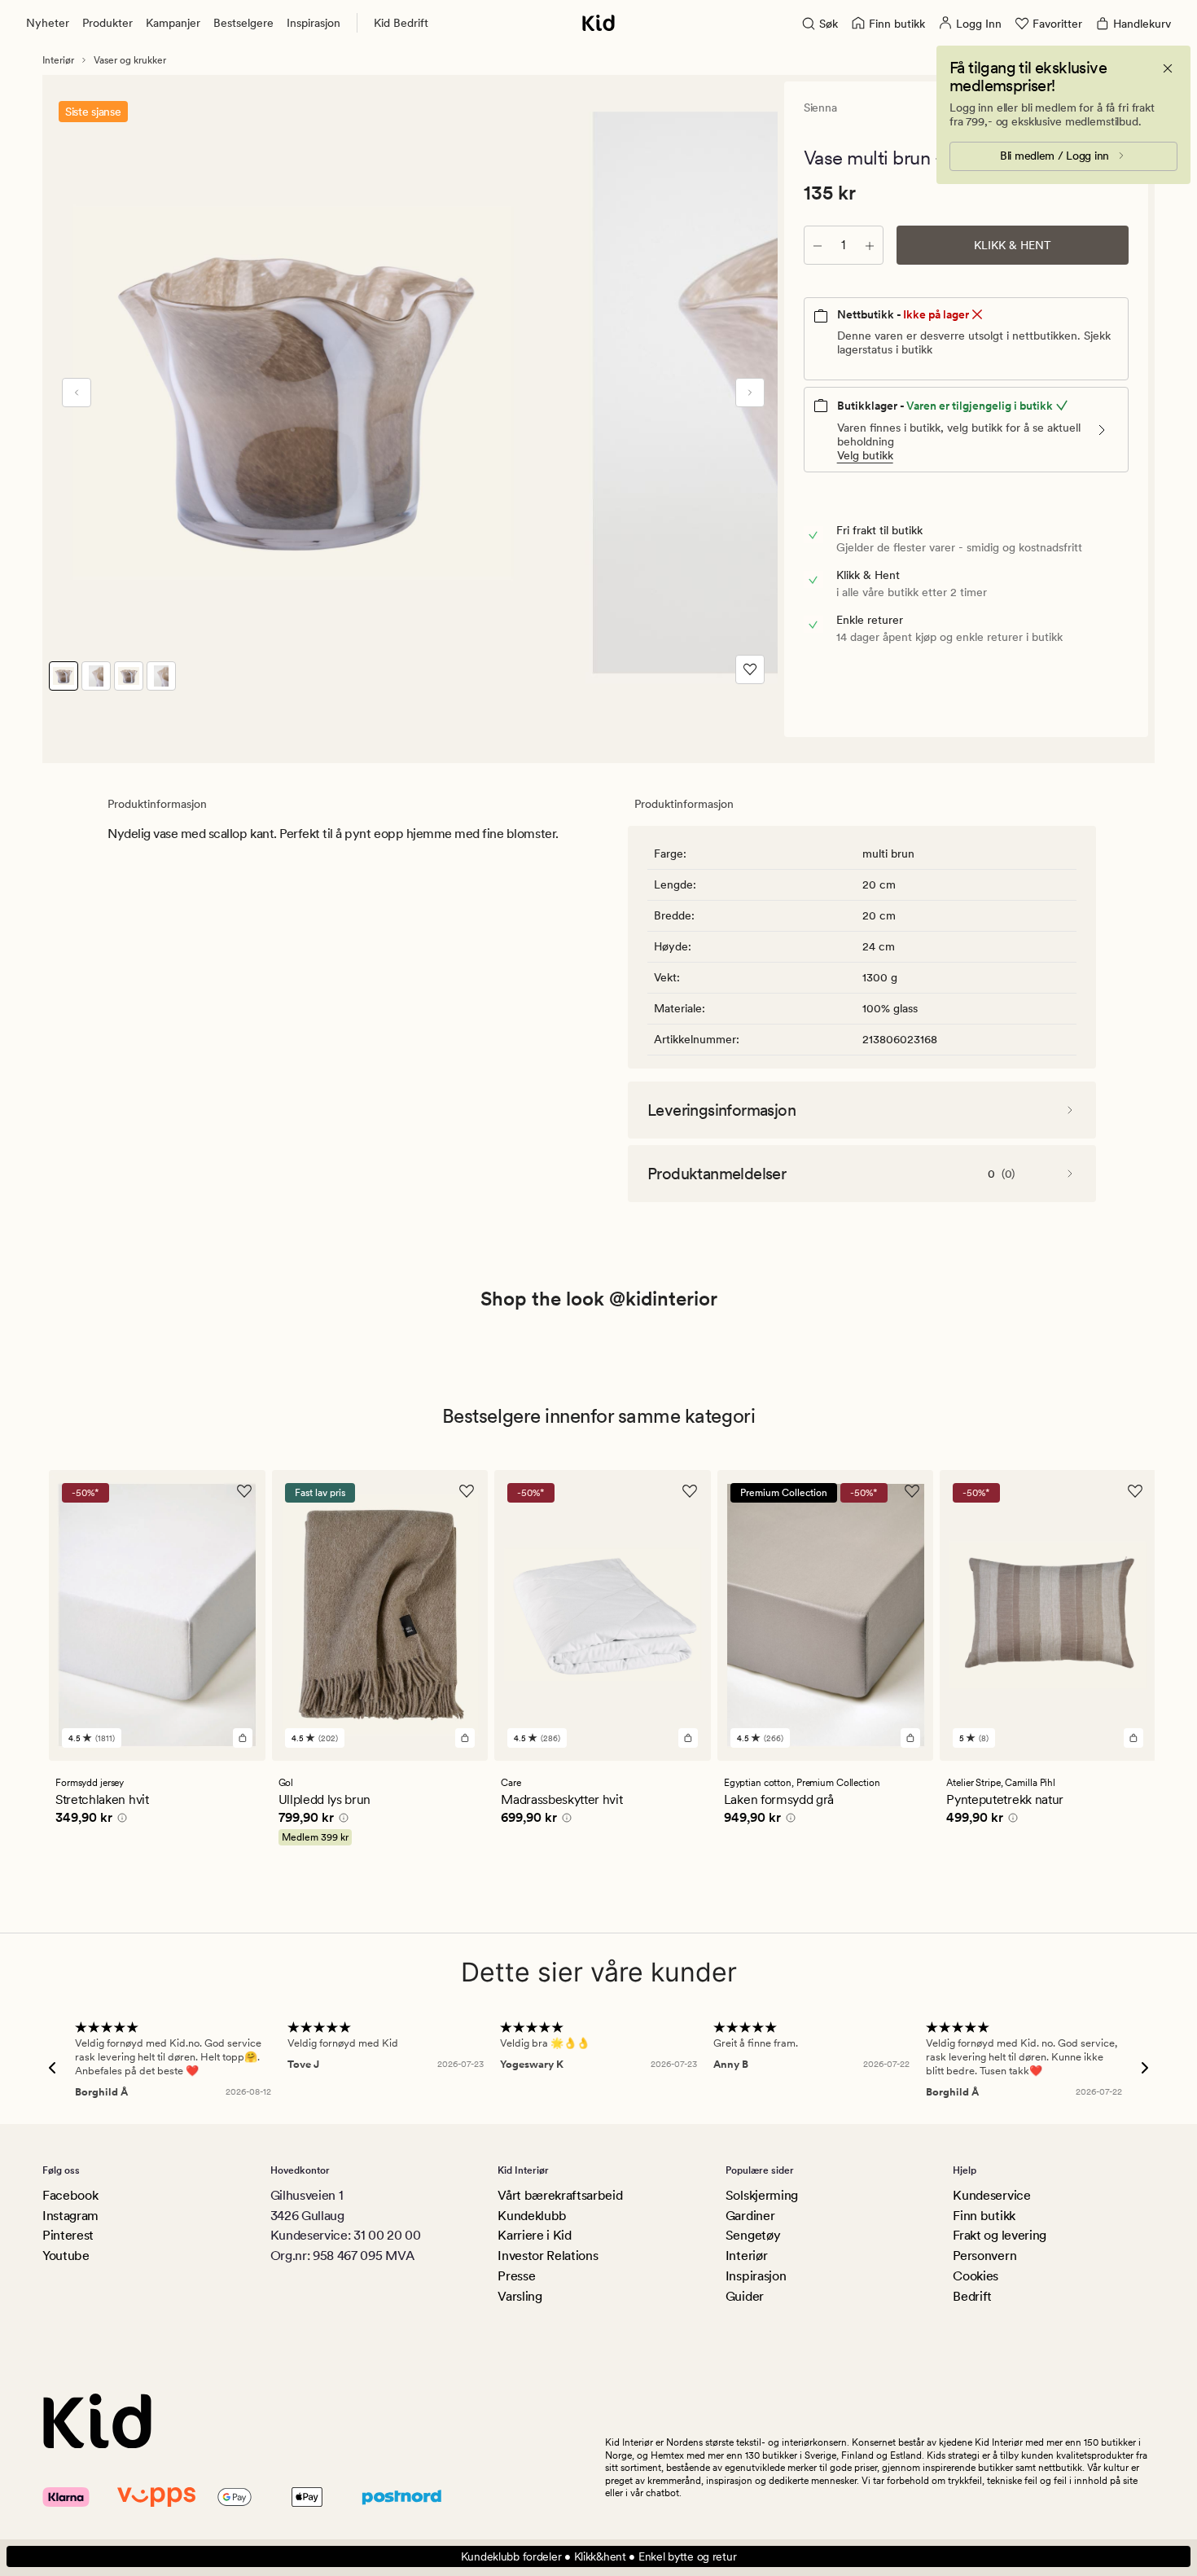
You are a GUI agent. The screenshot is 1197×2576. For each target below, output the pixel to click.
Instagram (70, 2216)
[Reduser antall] (818, 245)
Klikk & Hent (1013, 245)
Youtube (66, 2256)
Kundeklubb (532, 2216)
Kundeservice (991, 2195)
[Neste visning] (750, 393)
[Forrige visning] (77, 393)
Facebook (70, 2195)
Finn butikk (984, 2216)
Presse (516, 2276)
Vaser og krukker (130, 60)
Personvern (984, 2256)
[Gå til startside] (598, 23)
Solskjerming (762, 2195)
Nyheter (48, 23)
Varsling (520, 2296)
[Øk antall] (870, 245)
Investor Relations (548, 2256)
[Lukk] (1168, 68)
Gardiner (750, 2216)
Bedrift (972, 2296)
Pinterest (68, 2235)
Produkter (107, 23)
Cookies (976, 2276)
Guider (745, 2296)
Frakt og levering (1000, 2235)
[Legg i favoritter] (750, 669)
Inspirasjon (313, 23)
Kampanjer (173, 23)
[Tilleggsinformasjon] (120, 1820)
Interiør (58, 60)
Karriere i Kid (535, 2235)
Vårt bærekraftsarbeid (560, 2195)
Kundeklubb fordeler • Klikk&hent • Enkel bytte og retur (599, 2556)
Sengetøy (753, 2235)
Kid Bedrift (401, 23)
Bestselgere (243, 23)
